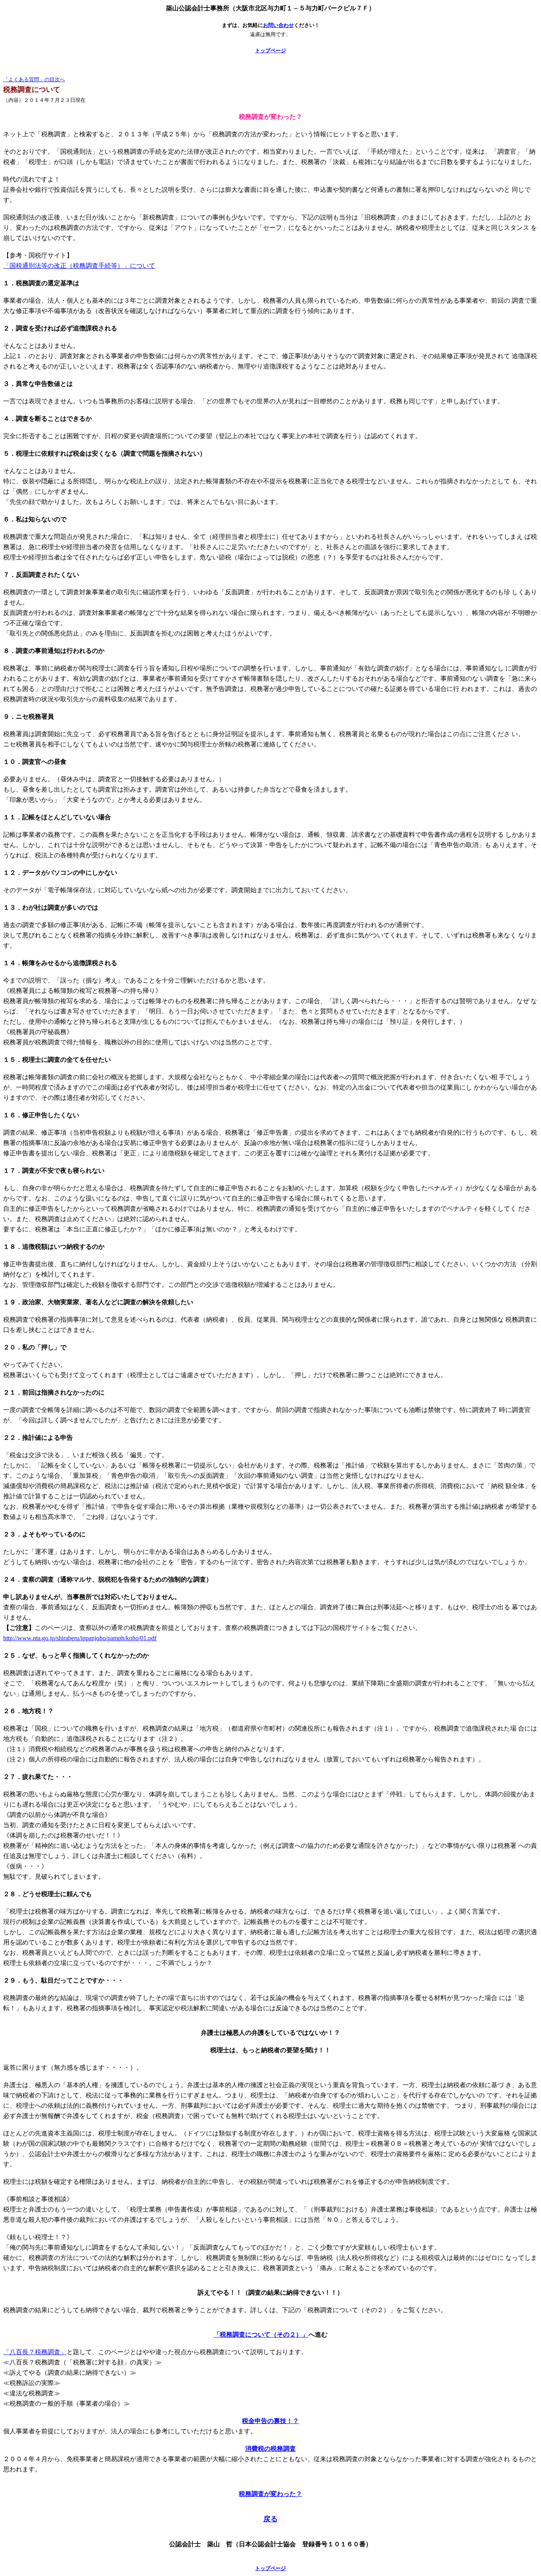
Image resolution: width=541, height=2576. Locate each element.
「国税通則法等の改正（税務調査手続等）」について (79, 266)
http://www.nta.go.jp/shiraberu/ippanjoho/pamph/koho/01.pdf (80, 1638)
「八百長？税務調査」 (35, 2352)
